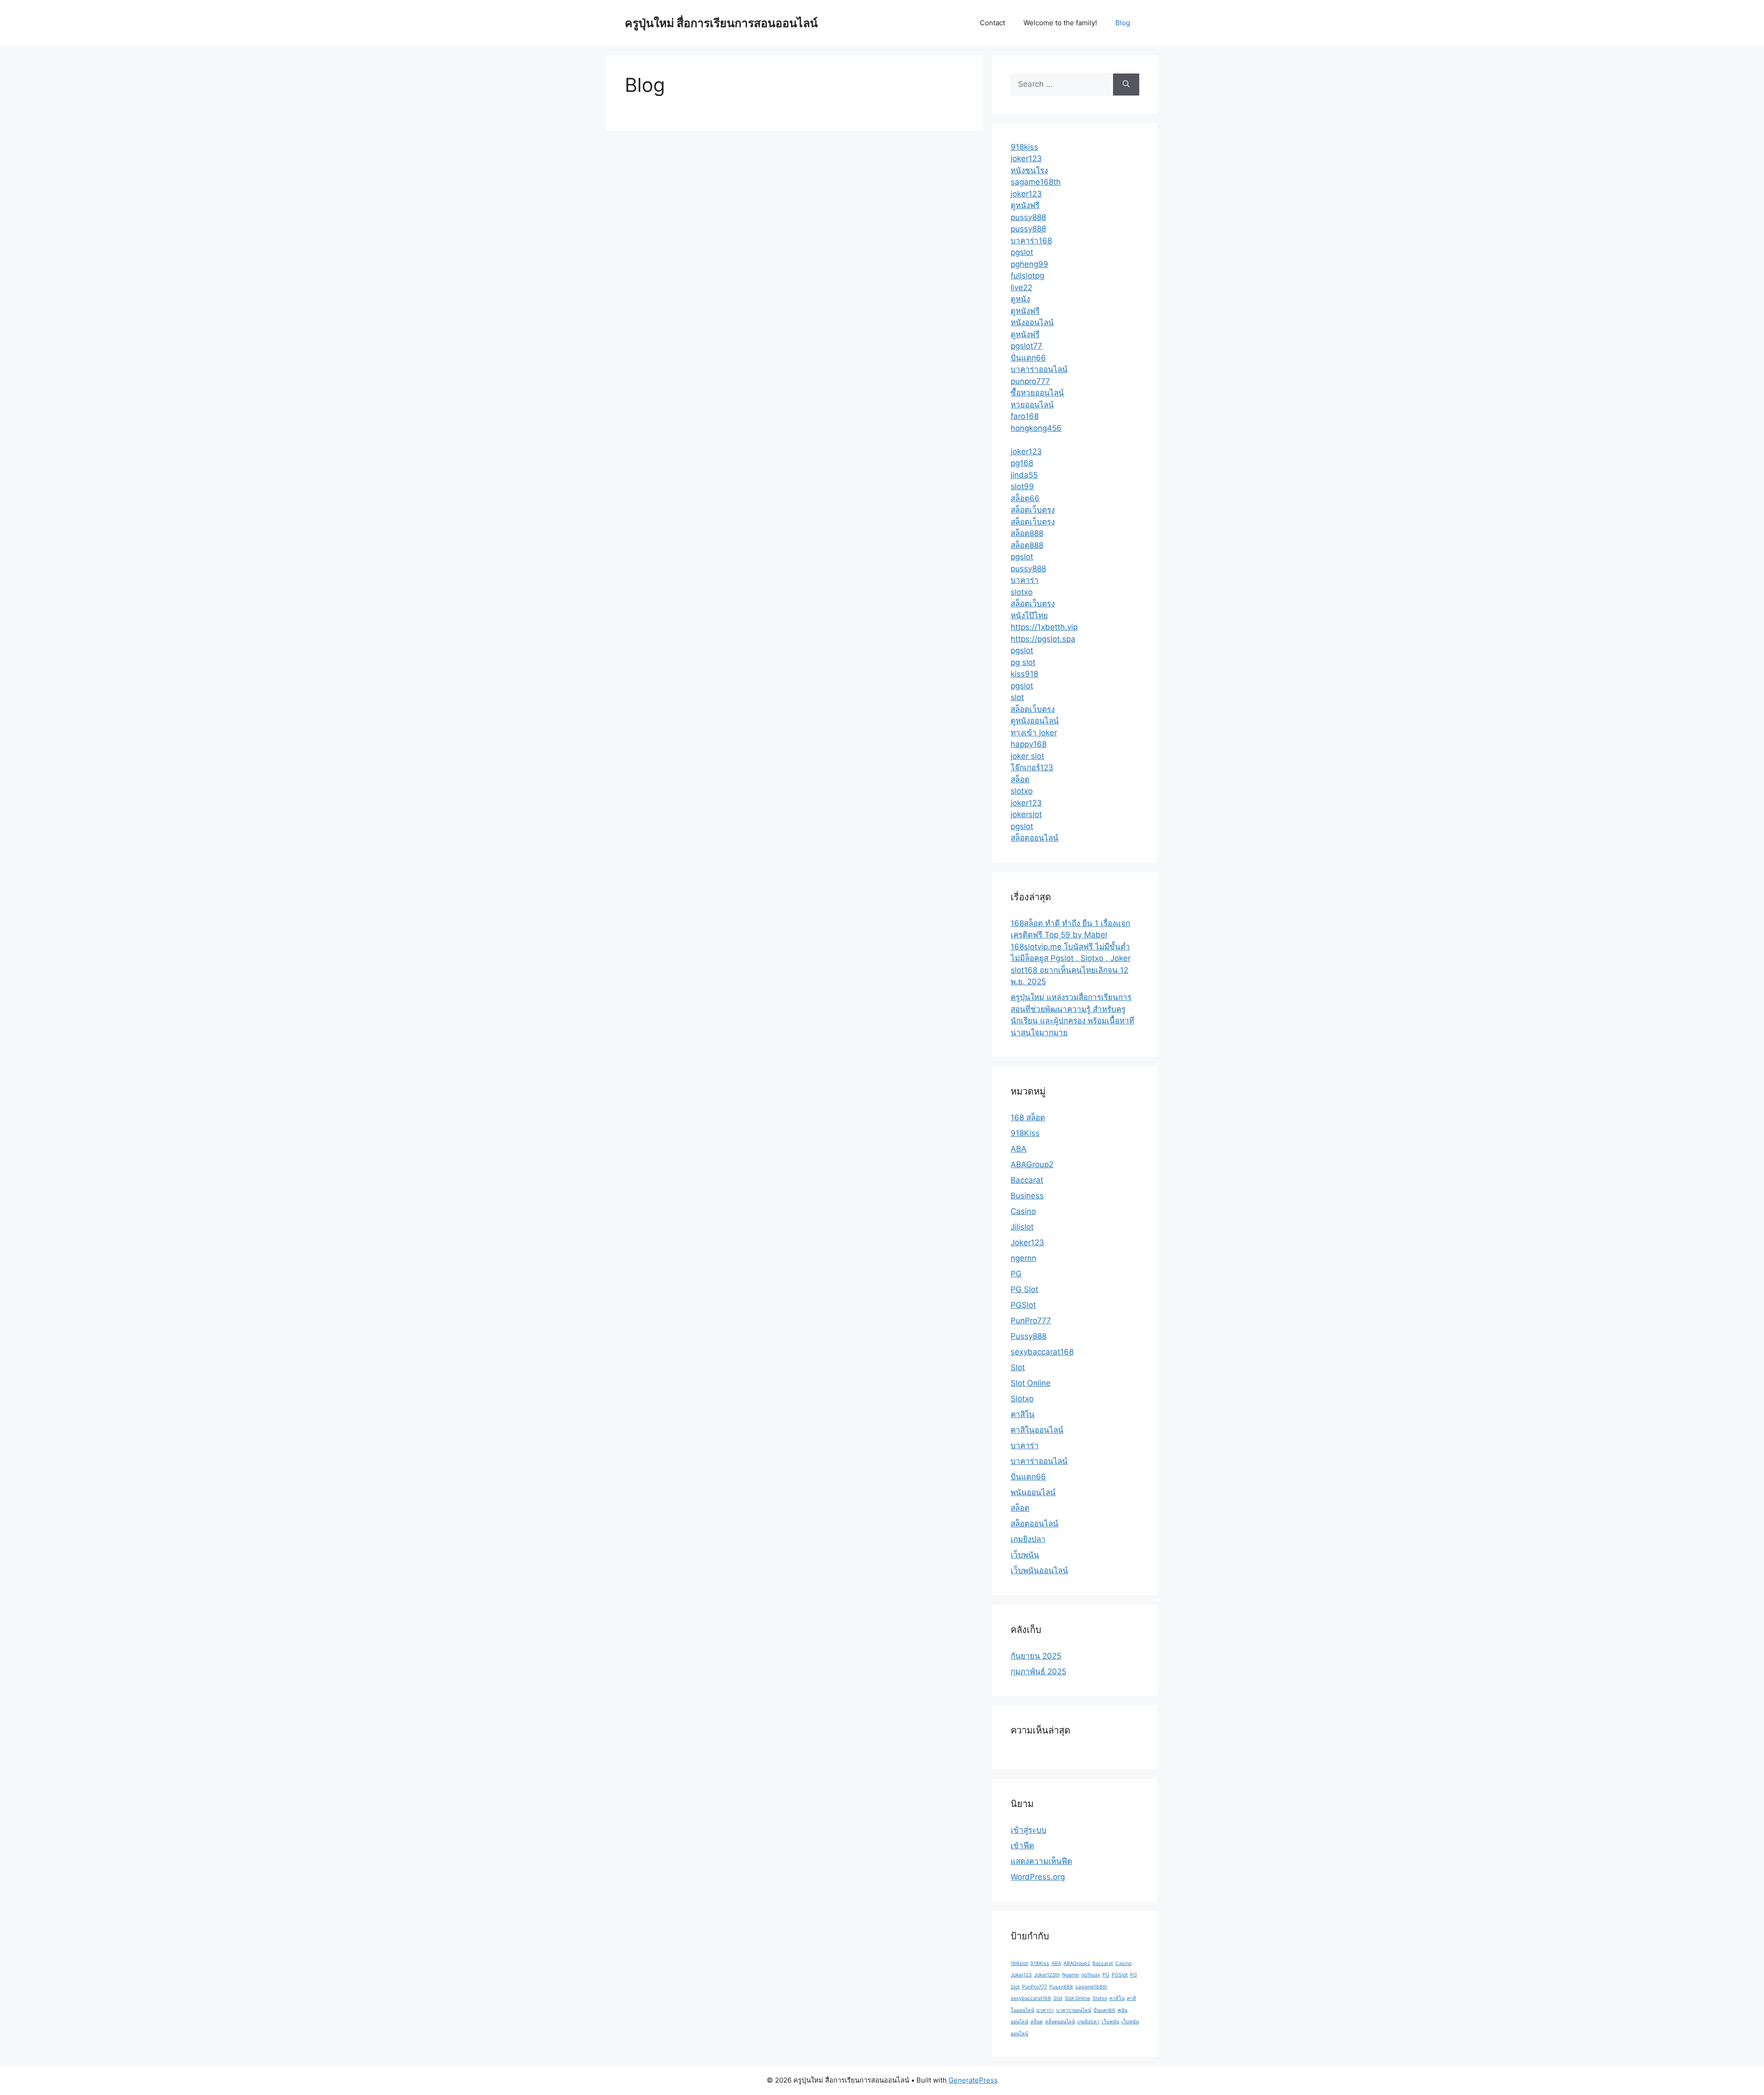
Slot (1018, 1367)
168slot (1019, 1963)
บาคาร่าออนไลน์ (1039, 369)
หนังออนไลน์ (1032, 322)
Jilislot (1022, 1227)
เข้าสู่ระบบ (1029, 1830)
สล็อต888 (1027, 533)
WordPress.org (1038, 1877)
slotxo (1022, 592)
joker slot (1027, 756)
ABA (1019, 1149)
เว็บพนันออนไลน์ (1039, 1570)
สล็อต (1020, 779)
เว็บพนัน (1025, 1555)
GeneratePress (973, 2080)
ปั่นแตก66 (1028, 358)
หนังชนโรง (1029, 170)
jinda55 (1024, 475)
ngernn (1023, 1258)
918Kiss (1025, 1133)
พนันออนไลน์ (1033, 1492)
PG (1016, 1274)
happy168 (1029, 744)
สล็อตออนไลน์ (1035, 838)
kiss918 (1024, 674)
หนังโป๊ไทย (1029, 616)
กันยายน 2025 (1036, 1656)
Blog (1123, 23)
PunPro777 (1031, 1321)
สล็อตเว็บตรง (1033, 510)
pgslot (1022, 252)
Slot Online (1031, 1383)
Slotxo (1022, 1399)
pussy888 (1028, 217)
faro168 (1025, 416)
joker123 (1026, 158)
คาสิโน (1023, 1414)
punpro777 (1030, 381)
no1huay (1091, 1975)
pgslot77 (1026, 346)
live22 (1021, 288)
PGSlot (1023, 1305)
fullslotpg (1027, 276)
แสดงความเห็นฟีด (1041, 1861)
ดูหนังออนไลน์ (1035, 721)
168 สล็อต (1028, 1118)
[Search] (1126, 85)
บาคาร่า (1025, 580)
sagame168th (1036, 182)
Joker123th (1047, 1975)
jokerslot (1026, 814)
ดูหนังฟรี (1025, 205)
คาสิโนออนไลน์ (1037, 1430)
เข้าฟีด (1022, 1846)
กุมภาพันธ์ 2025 (1038, 1671)
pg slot (1023, 662)
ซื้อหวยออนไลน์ (1037, 393)
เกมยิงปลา (1028, 1539)
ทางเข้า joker (1034, 733)
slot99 (1022, 486)
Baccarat (1027, 1180)
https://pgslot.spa (1043, 639)
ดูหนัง (1020, 299)
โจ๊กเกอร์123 (1032, 768)
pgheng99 (1029, 264)
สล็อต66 (1025, 498)
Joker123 (1027, 1242)
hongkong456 (1036, 428)
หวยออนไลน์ (1032, 405)
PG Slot (1024, 1289)
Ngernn (1071, 1975)
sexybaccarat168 (1042, 1352)
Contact (992, 23)
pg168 (1022, 463)
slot (1017, 697)
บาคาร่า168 (1031, 241)
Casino (1023, 1211)
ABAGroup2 (1032, 1164)
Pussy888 (1029, 1336)
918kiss (1024, 147)
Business (1027, 1196)
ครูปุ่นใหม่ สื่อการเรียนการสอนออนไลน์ (721, 23)
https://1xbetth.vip (1044, 627)
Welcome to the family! (1060, 23)
